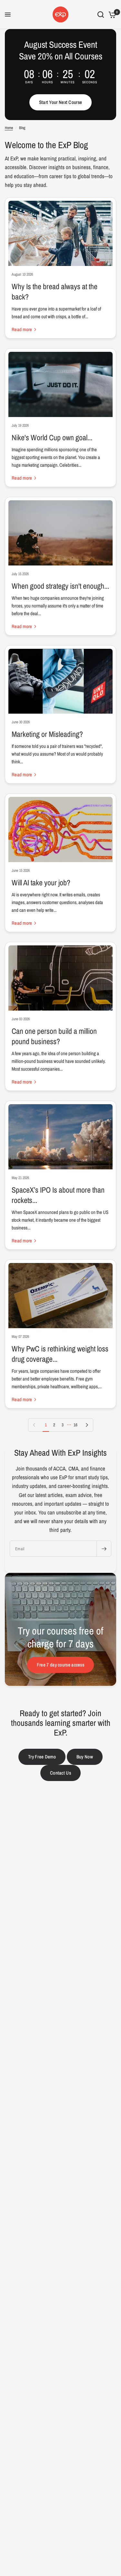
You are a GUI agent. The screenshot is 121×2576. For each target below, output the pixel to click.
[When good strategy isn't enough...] (60, 533)
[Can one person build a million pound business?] (60, 978)
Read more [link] (22, 329)
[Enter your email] (104, 1549)
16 (76, 1425)
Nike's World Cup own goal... (52, 437)
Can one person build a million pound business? (54, 1036)
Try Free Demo (42, 1757)
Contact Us (60, 1773)
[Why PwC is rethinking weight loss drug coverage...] (60, 1296)
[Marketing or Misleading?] (60, 681)
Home (9, 128)
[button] (61, 102)
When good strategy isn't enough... (60, 586)
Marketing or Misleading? (47, 734)
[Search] (101, 15)
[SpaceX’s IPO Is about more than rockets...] (60, 1137)
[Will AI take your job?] (60, 830)
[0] (111, 15)
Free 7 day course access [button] (60, 1665)
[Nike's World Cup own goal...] (60, 384)
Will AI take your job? (41, 882)
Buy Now (85, 1757)
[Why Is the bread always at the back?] (60, 233)
